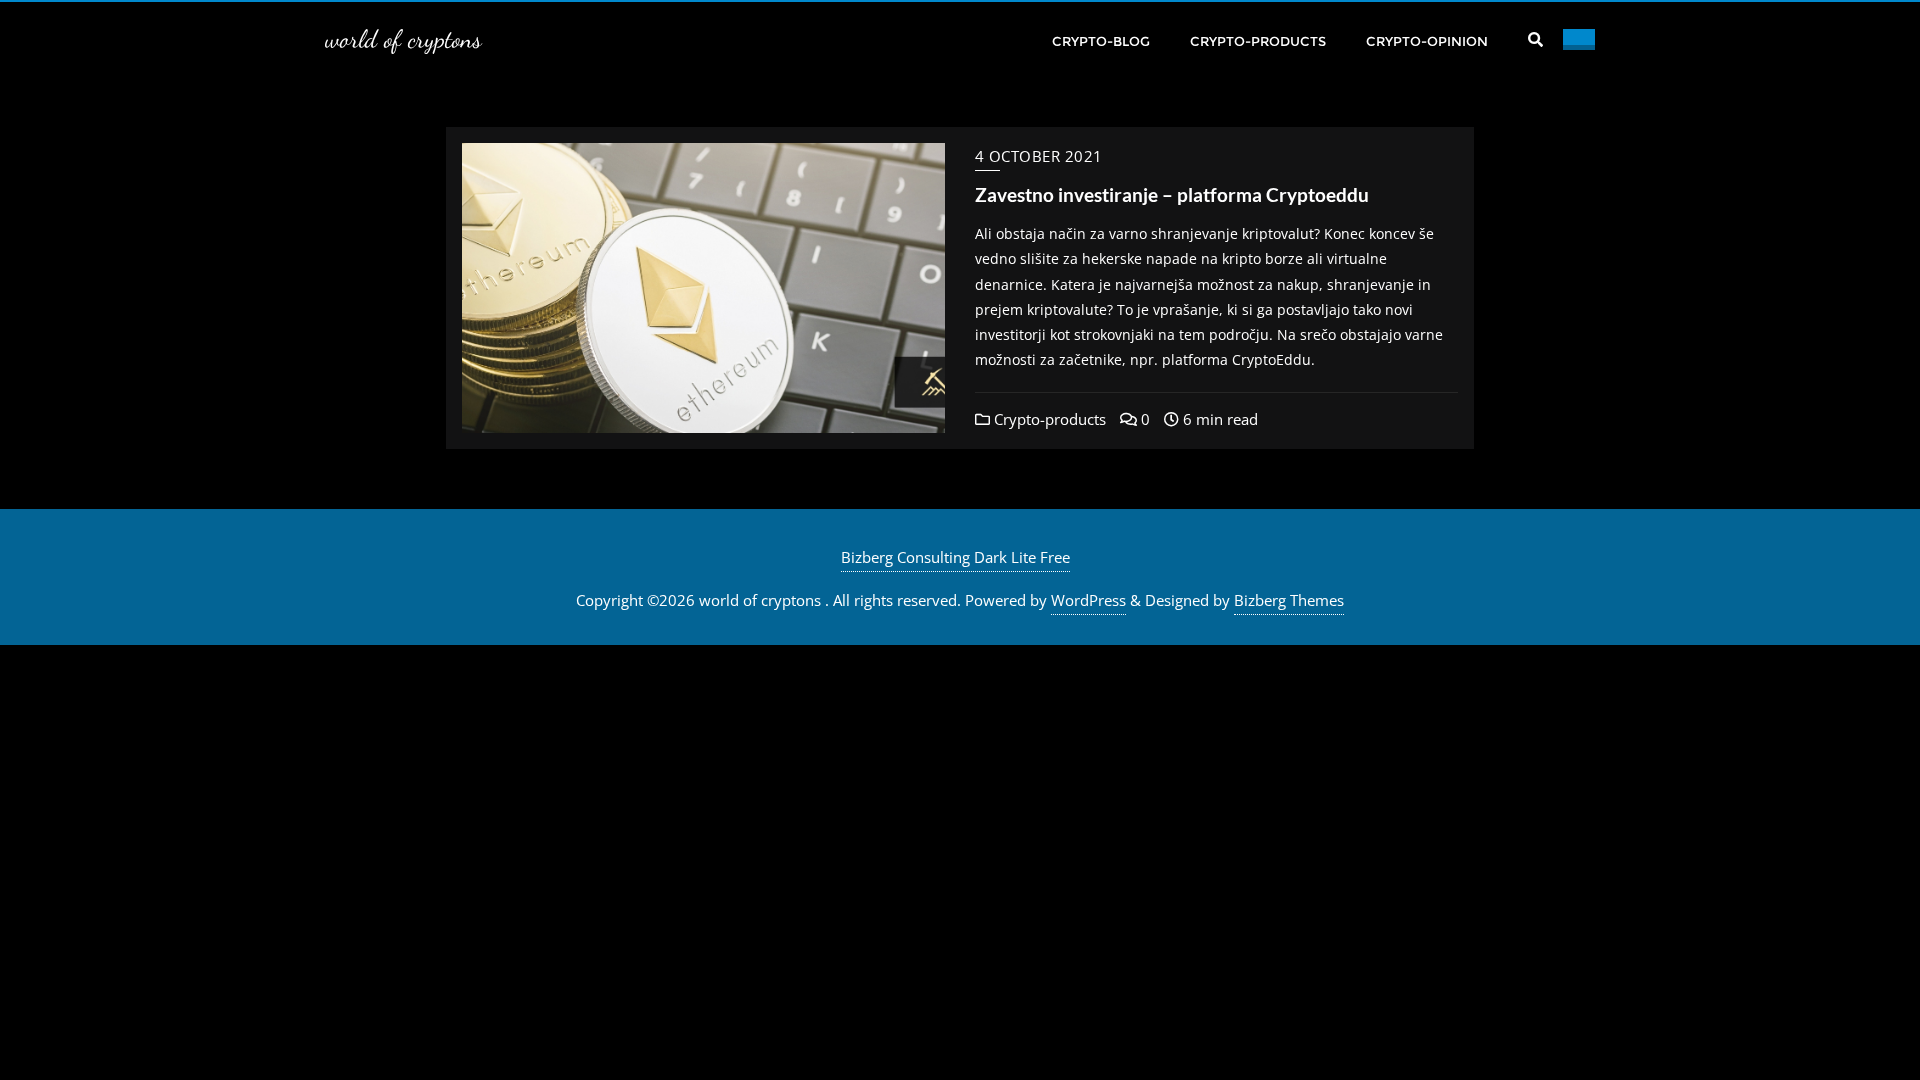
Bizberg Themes (1289, 600)
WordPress (1088, 600)
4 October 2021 (1039, 156)
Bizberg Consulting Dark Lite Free (955, 557)
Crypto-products (1048, 419)
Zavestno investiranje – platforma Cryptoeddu (1172, 194)
